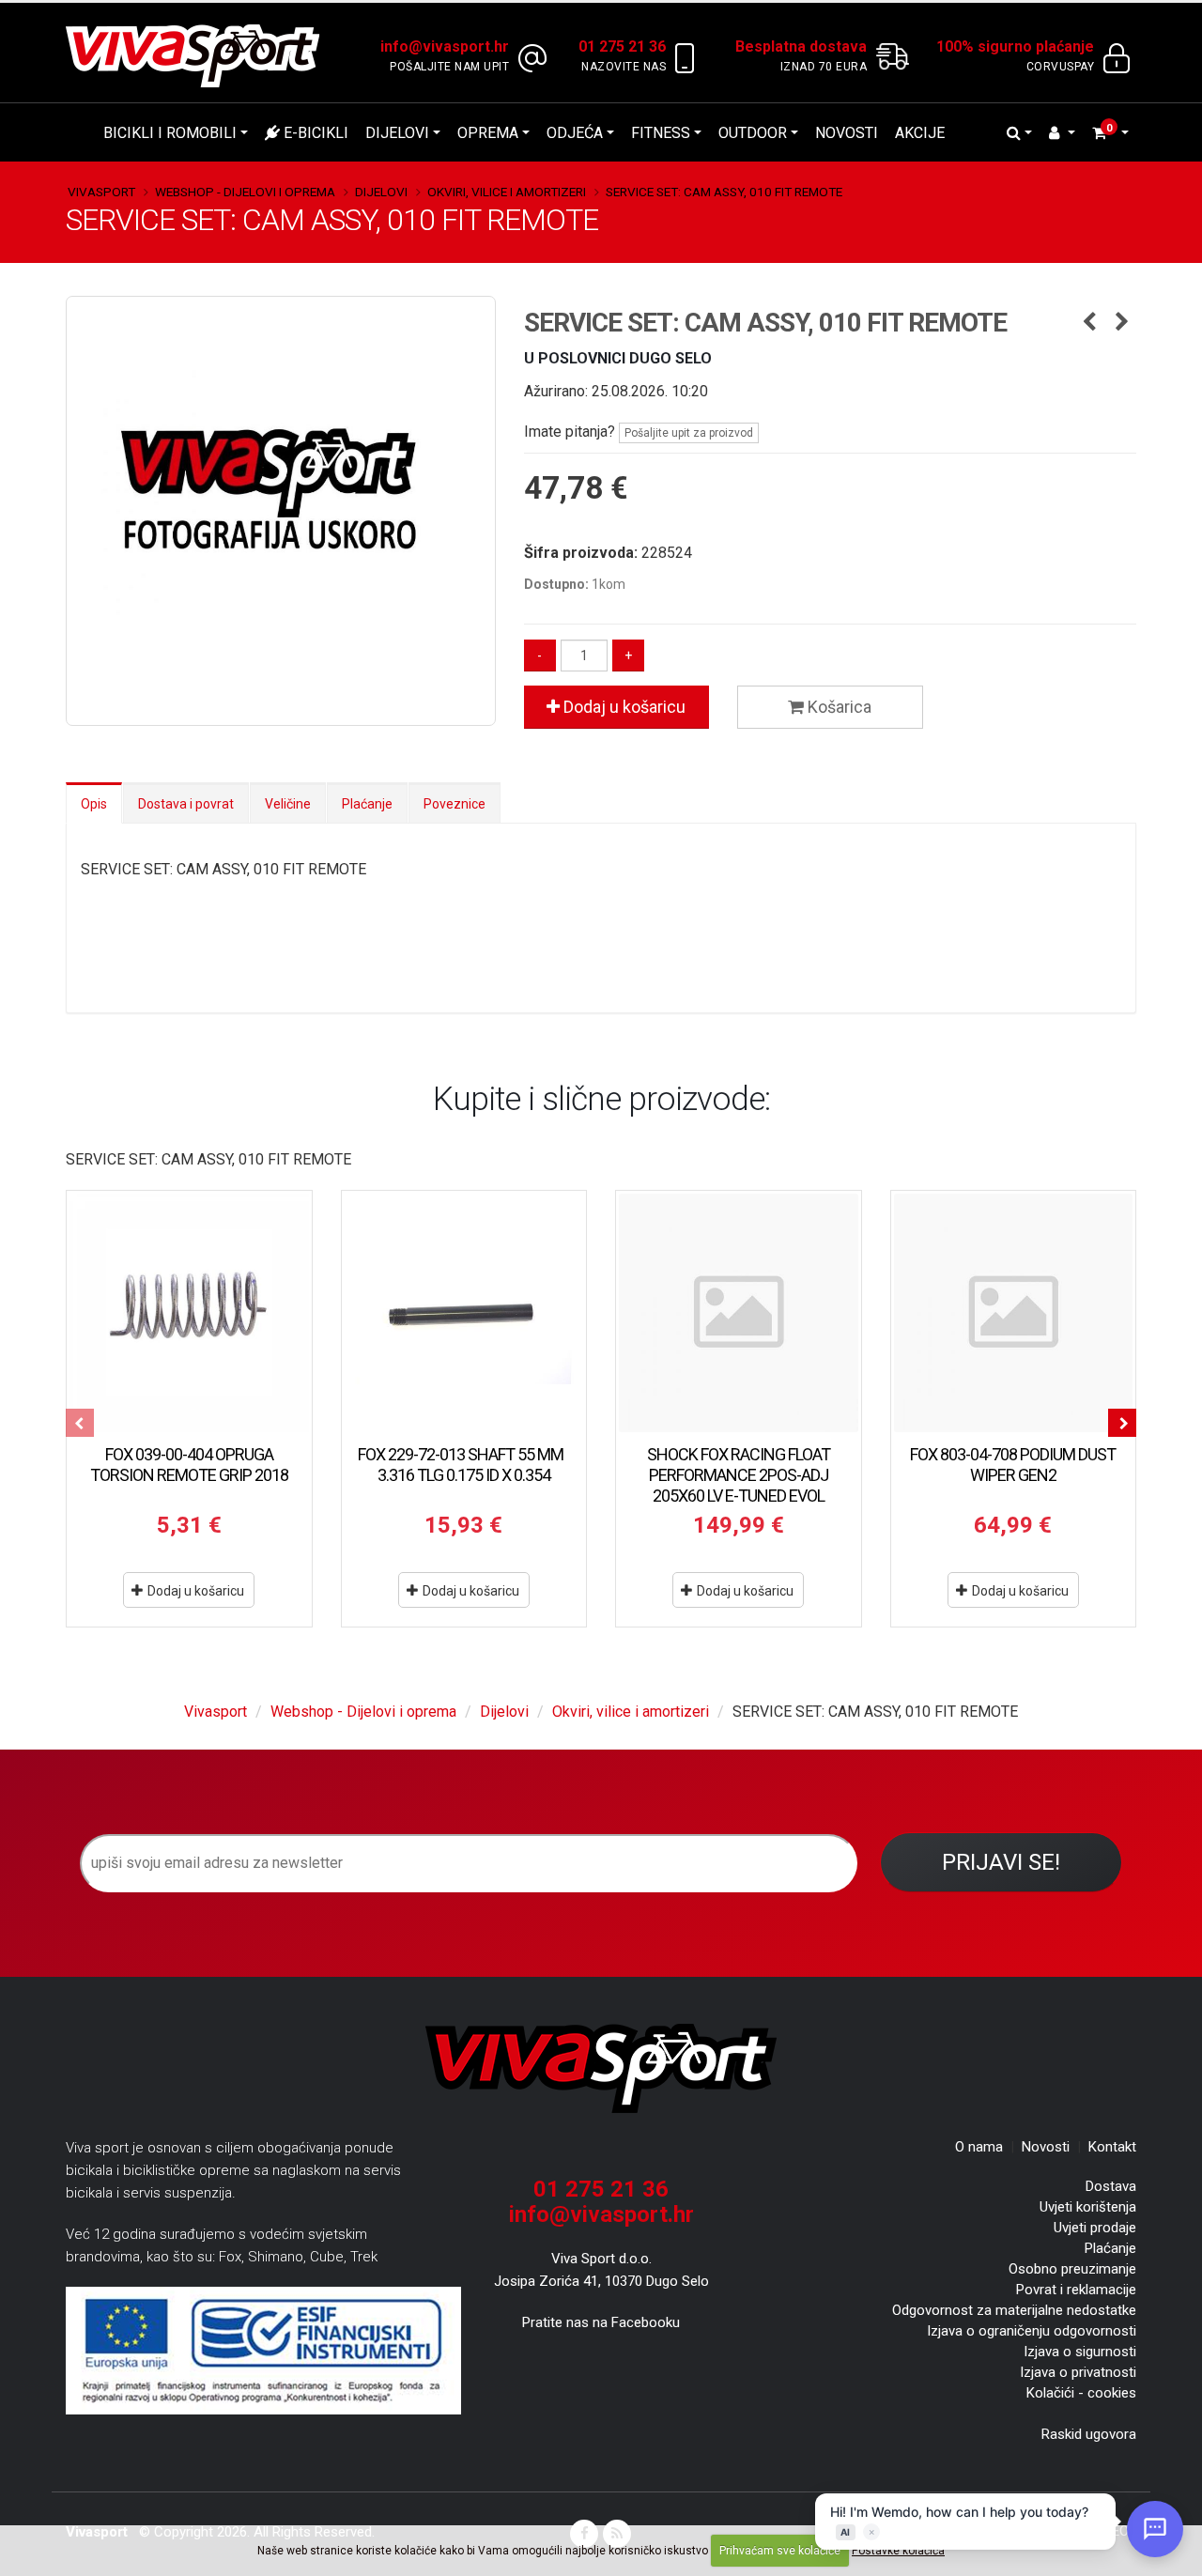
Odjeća (575, 133)
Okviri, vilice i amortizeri (507, 192)
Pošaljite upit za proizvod (689, 433)
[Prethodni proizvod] (1089, 323)
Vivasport (101, 192)
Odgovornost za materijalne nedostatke (1014, 2310)
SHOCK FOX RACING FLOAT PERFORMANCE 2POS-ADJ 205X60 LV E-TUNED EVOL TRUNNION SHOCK (739, 1485)
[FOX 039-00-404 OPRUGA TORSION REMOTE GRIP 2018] (189, 1313)
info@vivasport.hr (601, 2214)
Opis (94, 804)
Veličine (288, 804)
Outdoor (753, 133)
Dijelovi (397, 133)
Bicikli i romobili (170, 133)
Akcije (920, 133)
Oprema (488, 133)
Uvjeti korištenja (1088, 2207)
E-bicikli (314, 133)
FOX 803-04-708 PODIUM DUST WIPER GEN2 (1013, 1465)
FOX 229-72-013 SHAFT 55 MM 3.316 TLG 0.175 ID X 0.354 (463, 1465)
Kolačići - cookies (1081, 2393)
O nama (979, 2147)
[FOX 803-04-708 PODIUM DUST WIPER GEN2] (1014, 1313)
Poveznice (455, 804)
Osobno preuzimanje (1072, 2269)
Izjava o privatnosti (1078, 2372)
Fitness (661, 133)
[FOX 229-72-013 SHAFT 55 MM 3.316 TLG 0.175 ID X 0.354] (464, 1313)
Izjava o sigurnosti (1080, 2352)
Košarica (838, 707)
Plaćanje (367, 804)
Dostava (1111, 2186)
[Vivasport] (200, 55)
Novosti (847, 133)
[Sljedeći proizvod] (1122, 323)
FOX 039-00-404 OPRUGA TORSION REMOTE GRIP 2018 (189, 1465)
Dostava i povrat (186, 804)
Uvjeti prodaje (1095, 2228)
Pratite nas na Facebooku (601, 2322)
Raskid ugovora (1089, 2434)
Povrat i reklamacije (1076, 2290)
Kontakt (1112, 2147)
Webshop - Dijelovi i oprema (245, 192)
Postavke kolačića (898, 2551)
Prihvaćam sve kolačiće (780, 2551)
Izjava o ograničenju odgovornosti (1032, 2331)
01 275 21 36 (601, 2189)
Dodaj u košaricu (623, 707)
